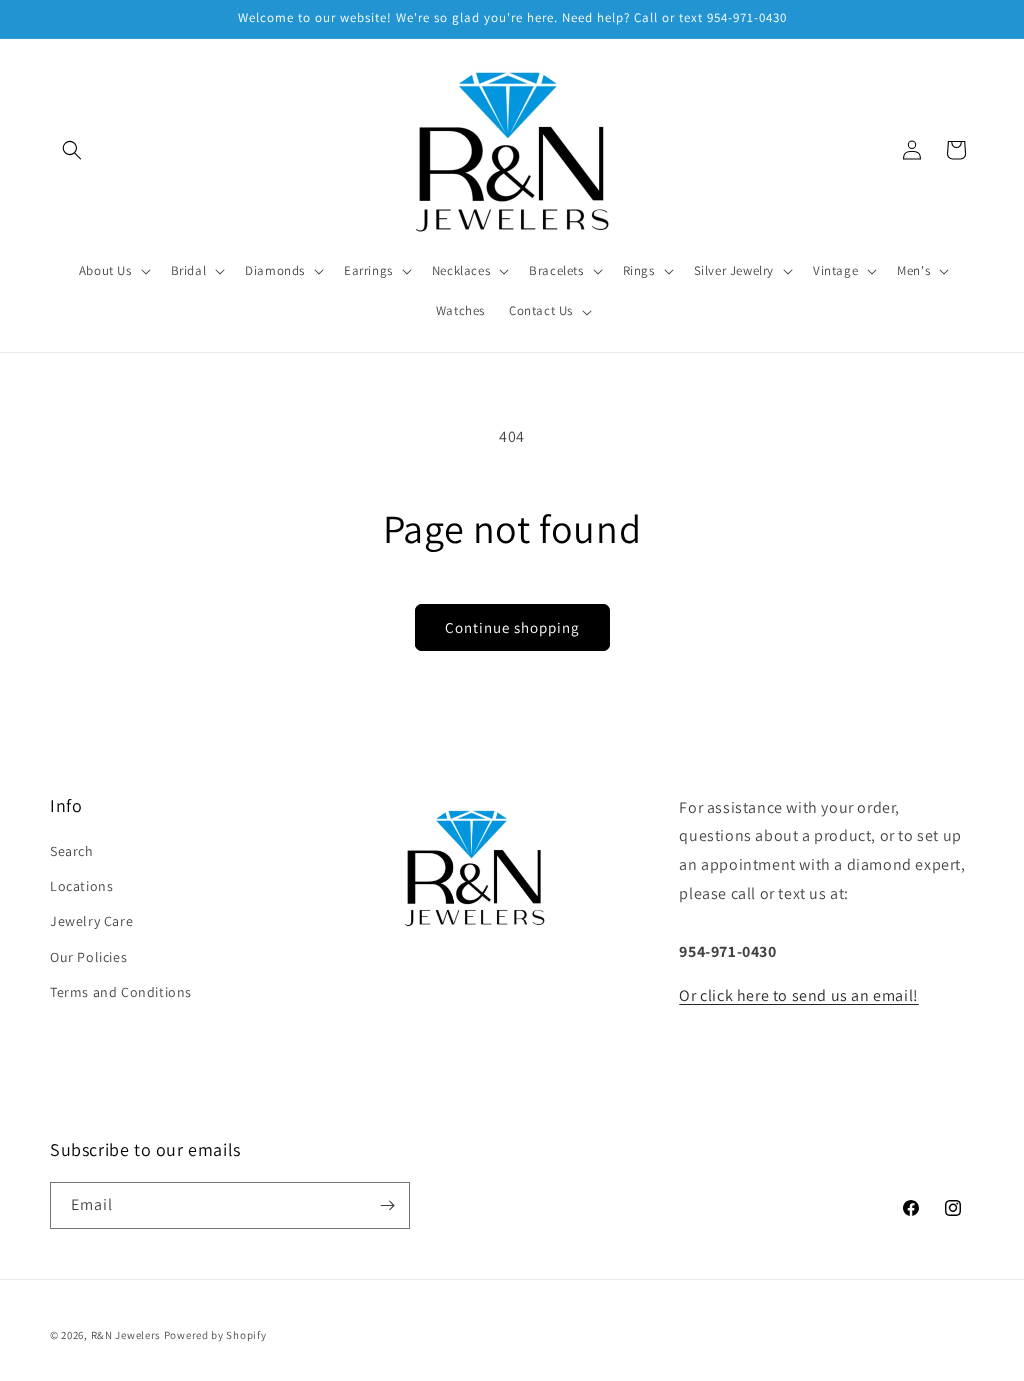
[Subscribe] (387, 1205)
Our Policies (88, 957)
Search (72, 851)
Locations (81, 886)
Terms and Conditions (121, 992)
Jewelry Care (91, 921)
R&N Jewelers (126, 1335)
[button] (72, 150)
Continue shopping (512, 627)
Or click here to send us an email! (798, 995)
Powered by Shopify (215, 1335)
